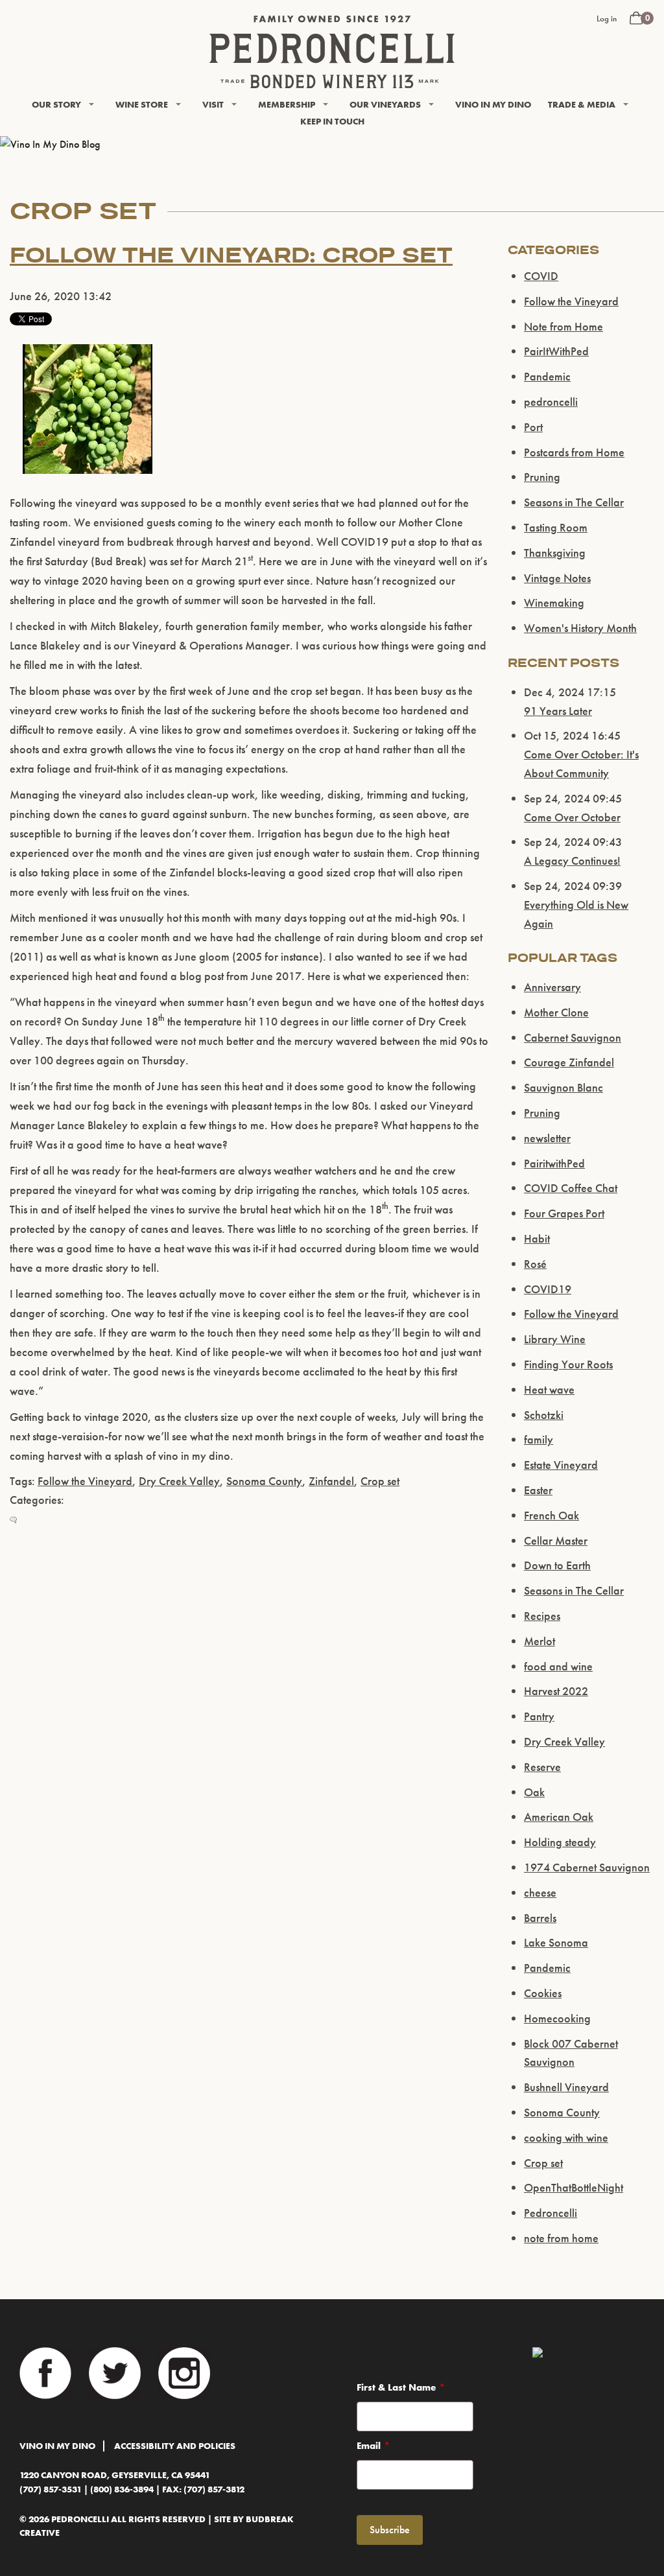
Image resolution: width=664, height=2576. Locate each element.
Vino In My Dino (493, 104)
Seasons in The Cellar (574, 502)
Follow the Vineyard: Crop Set (231, 255)
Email (369, 2446)
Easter (538, 1490)
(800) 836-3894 (122, 2489)
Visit (213, 104)
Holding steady (560, 1842)
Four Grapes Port (564, 1213)
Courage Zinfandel (569, 1062)
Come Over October (572, 817)
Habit (537, 1238)
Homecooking (557, 2018)
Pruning (542, 477)
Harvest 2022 (556, 1691)
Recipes (542, 1616)
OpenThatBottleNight (574, 2187)
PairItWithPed (556, 351)
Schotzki (544, 1415)
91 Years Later (558, 711)
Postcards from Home (574, 452)
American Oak (559, 1817)
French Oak (551, 1515)
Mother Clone (556, 1012)
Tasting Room (556, 527)
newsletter (547, 1138)
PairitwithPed (554, 1163)
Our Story (56, 104)
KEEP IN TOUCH (332, 121)
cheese (540, 1892)
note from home (561, 2238)
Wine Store (142, 104)
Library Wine (555, 1339)
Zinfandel (331, 1481)
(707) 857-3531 (51, 2489)
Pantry (539, 1716)
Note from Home (563, 326)
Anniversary (552, 987)
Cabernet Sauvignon (573, 1037)
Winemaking (554, 603)
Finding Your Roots (568, 1364)
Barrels (540, 1918)
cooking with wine (566, 2137)
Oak (534, 1792)
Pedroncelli (551, 2213)
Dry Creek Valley (179, 1481)
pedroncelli (551, 402)
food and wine (558, 1666)
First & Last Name (396, 2387)
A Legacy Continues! (572, 861)
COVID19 (548, 1289)
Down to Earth (557, 1565)
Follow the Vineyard (85, 1481)
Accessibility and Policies (175, 2446)
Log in (607, 18)
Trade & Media (582, 104)
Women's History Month (580, 628)
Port (533, 427)
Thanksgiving (555, 553)
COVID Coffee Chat (571, 1188)
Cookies (543, 1993)
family (539, 1439)
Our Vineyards (385, 104)
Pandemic (547, 376)
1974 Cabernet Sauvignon (587, 1867)
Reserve (542, 1767)
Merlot (539, 1641)
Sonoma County (264, 1481)
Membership (287, 104)
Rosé (535, 1264)
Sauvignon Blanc (563, 1087)
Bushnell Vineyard (566, 2087)
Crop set (380, 1481)
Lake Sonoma (556, 1942)
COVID (541, 276)
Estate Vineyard (561, 1465)
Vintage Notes (557, 578)
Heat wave (549, 1389)
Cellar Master (556, 1540)
